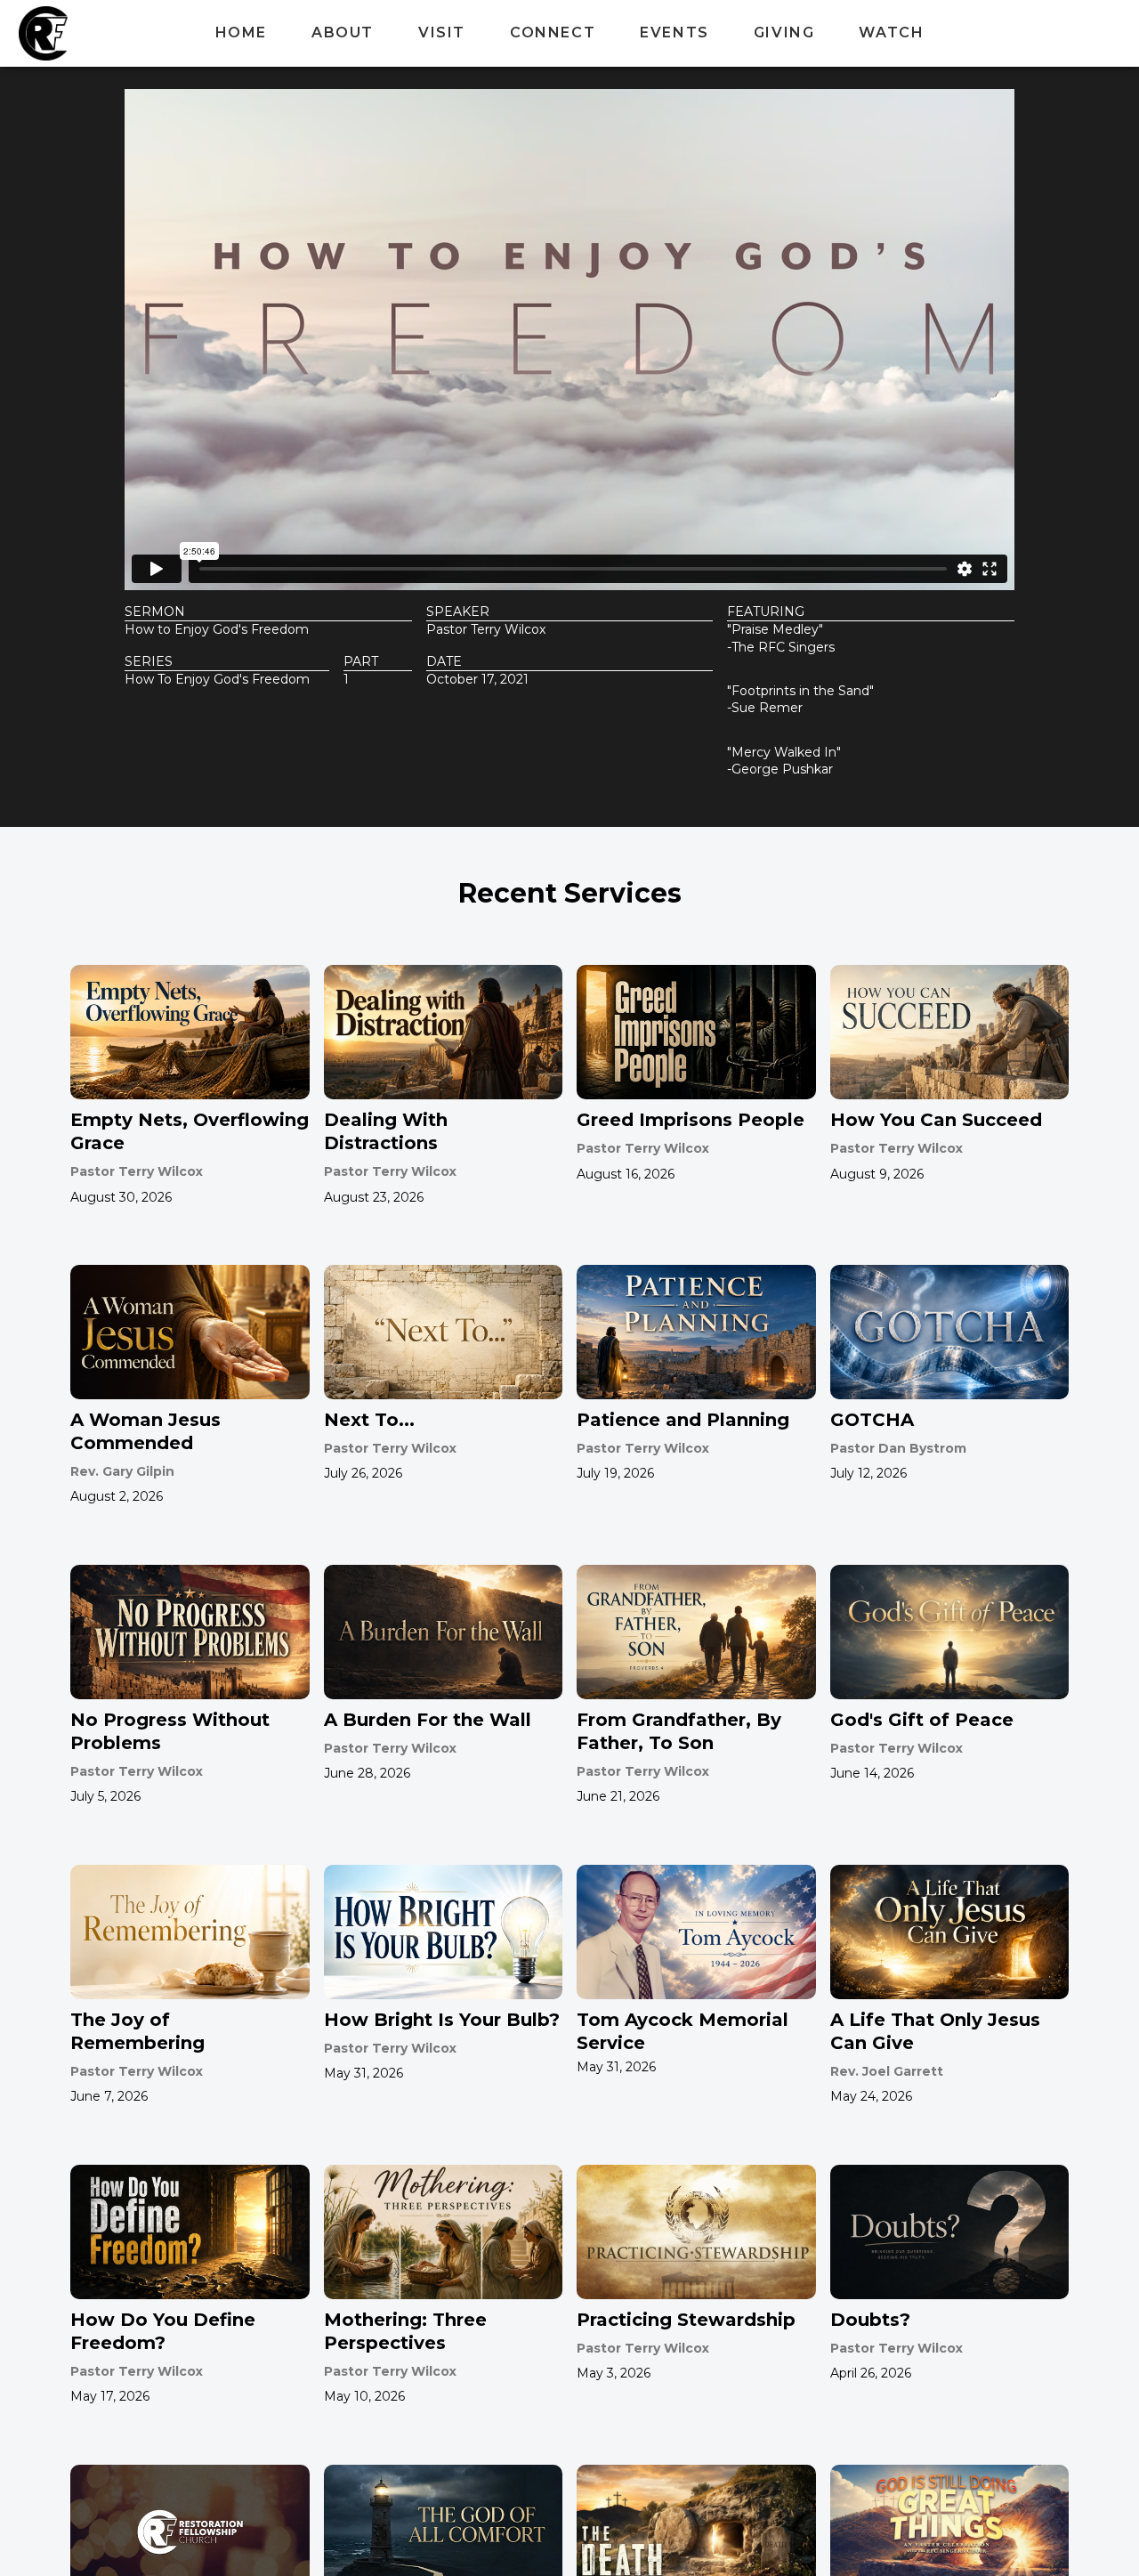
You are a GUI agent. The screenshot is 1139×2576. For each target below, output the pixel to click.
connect (553, 32)
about (343, 32)
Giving (784, 32)
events (675, 32)
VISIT (442, 32)
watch (891, 32)
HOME (241, 32)
